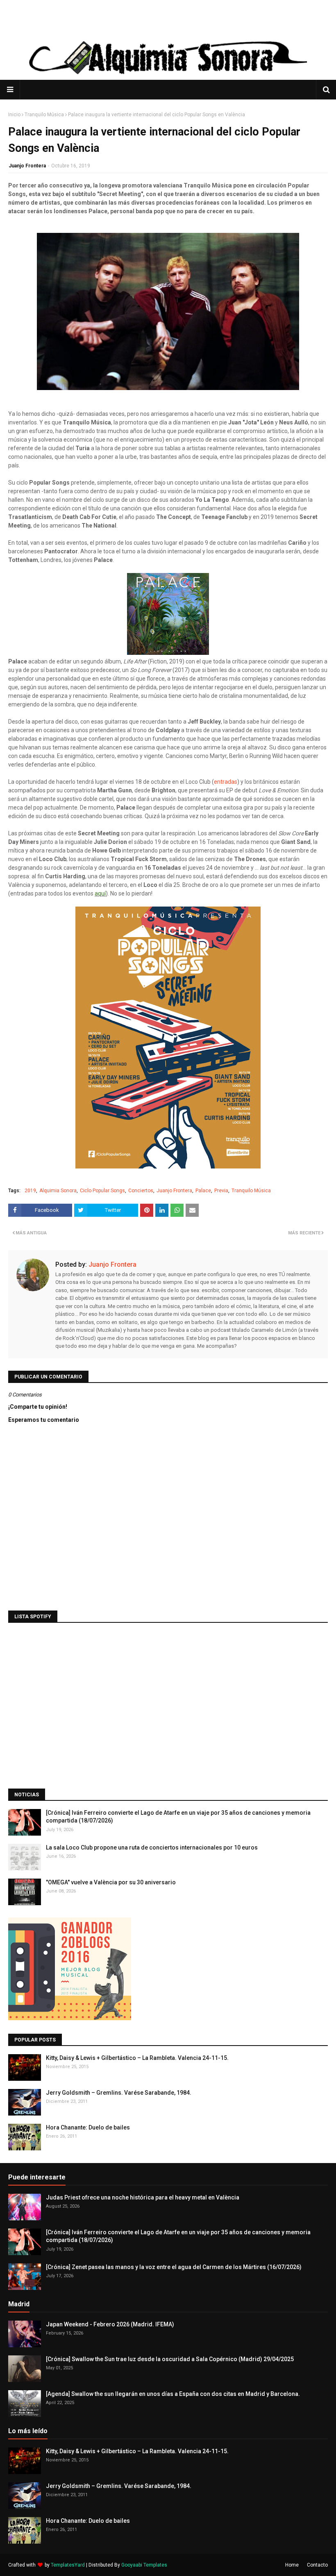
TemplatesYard (68, 2565)
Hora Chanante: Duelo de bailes (88, 2127)
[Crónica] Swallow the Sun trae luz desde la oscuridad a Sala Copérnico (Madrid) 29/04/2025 (170, 2359)
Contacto (317, 2565)
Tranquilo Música (44, 115)
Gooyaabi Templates (144, 2565)
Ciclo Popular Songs (102, 1191)
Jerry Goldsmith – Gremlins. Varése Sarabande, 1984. (119, 2093)
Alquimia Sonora (58, 1191)
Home (292, 2565)
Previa (221, 1191)
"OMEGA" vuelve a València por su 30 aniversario (111, 1882)
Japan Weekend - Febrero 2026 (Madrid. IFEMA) (110, 2324)
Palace (203, 1191)
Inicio (14, 115)
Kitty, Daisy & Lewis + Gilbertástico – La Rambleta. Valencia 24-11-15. (137, 2058)
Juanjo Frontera (27, 166)
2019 (30, 1191)
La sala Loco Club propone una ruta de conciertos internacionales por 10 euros (152, 1847)
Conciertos (141, 1191)
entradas (226, 782)
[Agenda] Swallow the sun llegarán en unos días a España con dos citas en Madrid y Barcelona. (173, 2394)
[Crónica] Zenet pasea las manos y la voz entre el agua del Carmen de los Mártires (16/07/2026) (174, 2267)
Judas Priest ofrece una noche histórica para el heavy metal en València (143, 2197)
